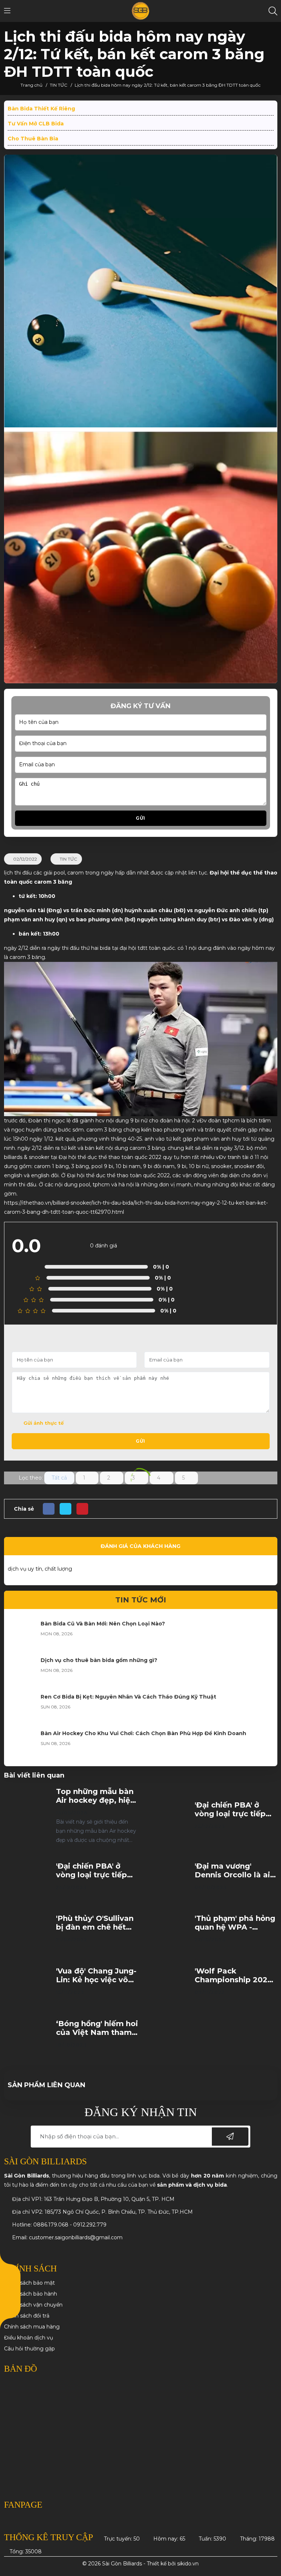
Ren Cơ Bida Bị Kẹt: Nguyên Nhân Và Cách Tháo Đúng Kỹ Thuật (128, 1697)
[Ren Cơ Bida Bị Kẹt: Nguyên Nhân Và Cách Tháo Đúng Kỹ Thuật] (22, 1708)
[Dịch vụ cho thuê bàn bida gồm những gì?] (22, 1671)
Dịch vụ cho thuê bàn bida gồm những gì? (99, 1660)
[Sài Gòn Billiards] (141, 11)
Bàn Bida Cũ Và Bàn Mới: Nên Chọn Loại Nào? (103, 1624)
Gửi (140, 818)
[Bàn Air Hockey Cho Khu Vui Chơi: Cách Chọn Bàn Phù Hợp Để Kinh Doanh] (22, 1744)
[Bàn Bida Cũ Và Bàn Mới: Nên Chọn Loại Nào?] (22, 1635)
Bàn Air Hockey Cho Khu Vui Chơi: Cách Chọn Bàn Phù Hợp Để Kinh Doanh (143, 1733)
